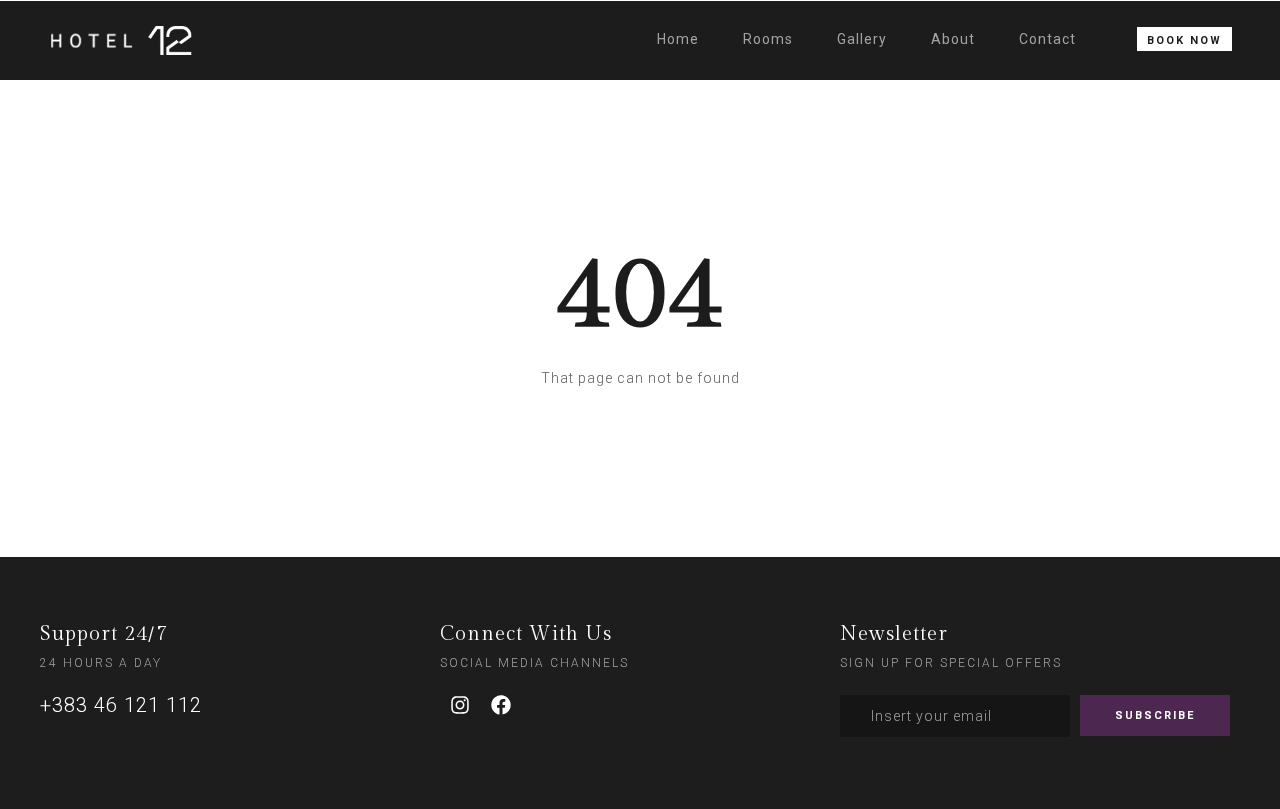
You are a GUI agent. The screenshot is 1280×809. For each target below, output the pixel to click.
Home (678, 39)
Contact (1047, 39)
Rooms (768, 39)
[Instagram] (460, 705)
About (953, 39)
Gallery (862, 39)
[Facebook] (501, 705)
